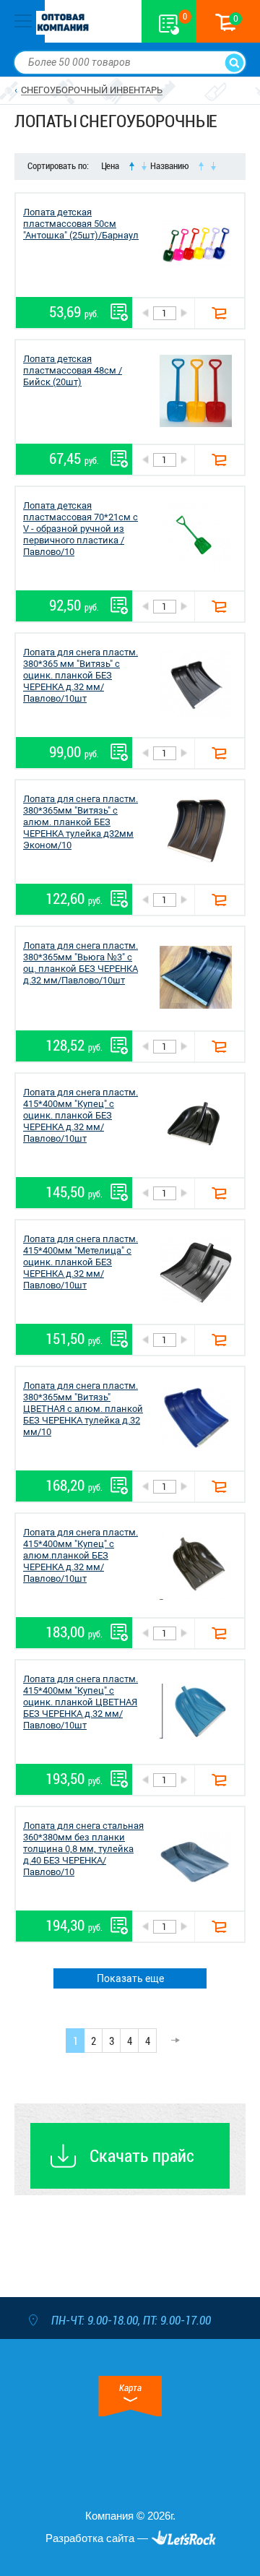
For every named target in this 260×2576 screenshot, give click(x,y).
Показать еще (130, 1978)
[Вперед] (171, 2041)
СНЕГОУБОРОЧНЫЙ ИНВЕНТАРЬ (92, 90)
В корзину (219, 313)
